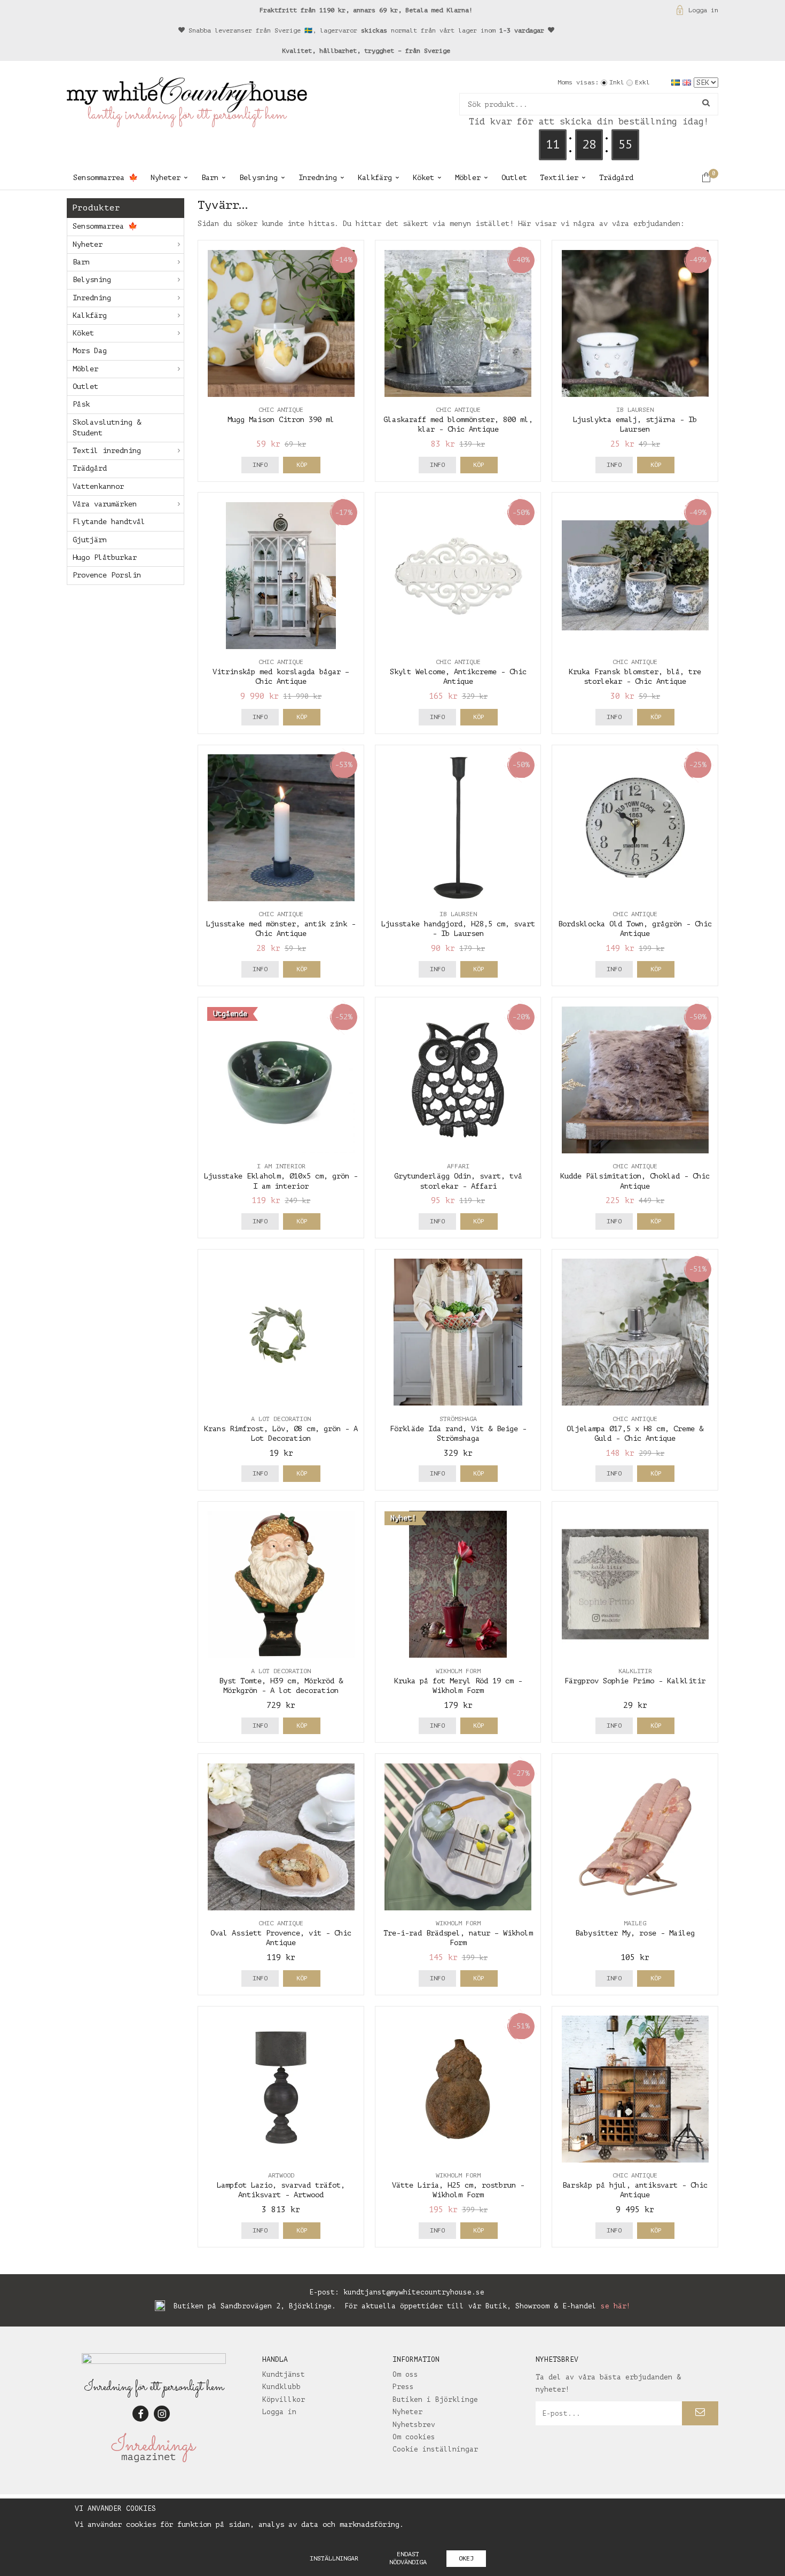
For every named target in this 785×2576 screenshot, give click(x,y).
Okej (466, 2558)
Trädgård (616, 178)
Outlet (514, 178)
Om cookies (414, 2437)
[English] (688, 82)
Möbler (468, 178)
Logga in (703, 10)
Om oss (405, 2374)
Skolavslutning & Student (107, 428)
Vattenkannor (98, 486)
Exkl (642, 82)
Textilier (559, 178)
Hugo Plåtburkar (105, 557)
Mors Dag (90, 351)
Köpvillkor (284, 2399)
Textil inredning (107, 451)
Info (260, 465)
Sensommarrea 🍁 (105, 178)
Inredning (318, 178)
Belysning (258, 178)
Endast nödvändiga (408, 2558)
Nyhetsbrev (414, 2425)
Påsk (81, 404)
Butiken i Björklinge (435, 2399)
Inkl (617, 82)
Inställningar (334, 2558)
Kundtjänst (284, 2374)
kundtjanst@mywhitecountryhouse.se (414, 2292)
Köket (423, 178)
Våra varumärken (105, 504)
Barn (210, 178)
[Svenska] (677, 82)
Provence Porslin (107, 575)
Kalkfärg (375, 178)
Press (403, 2387)
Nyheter (166, 178)
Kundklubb (281, 2387)
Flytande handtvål (109, 522)
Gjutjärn (90, 540)
